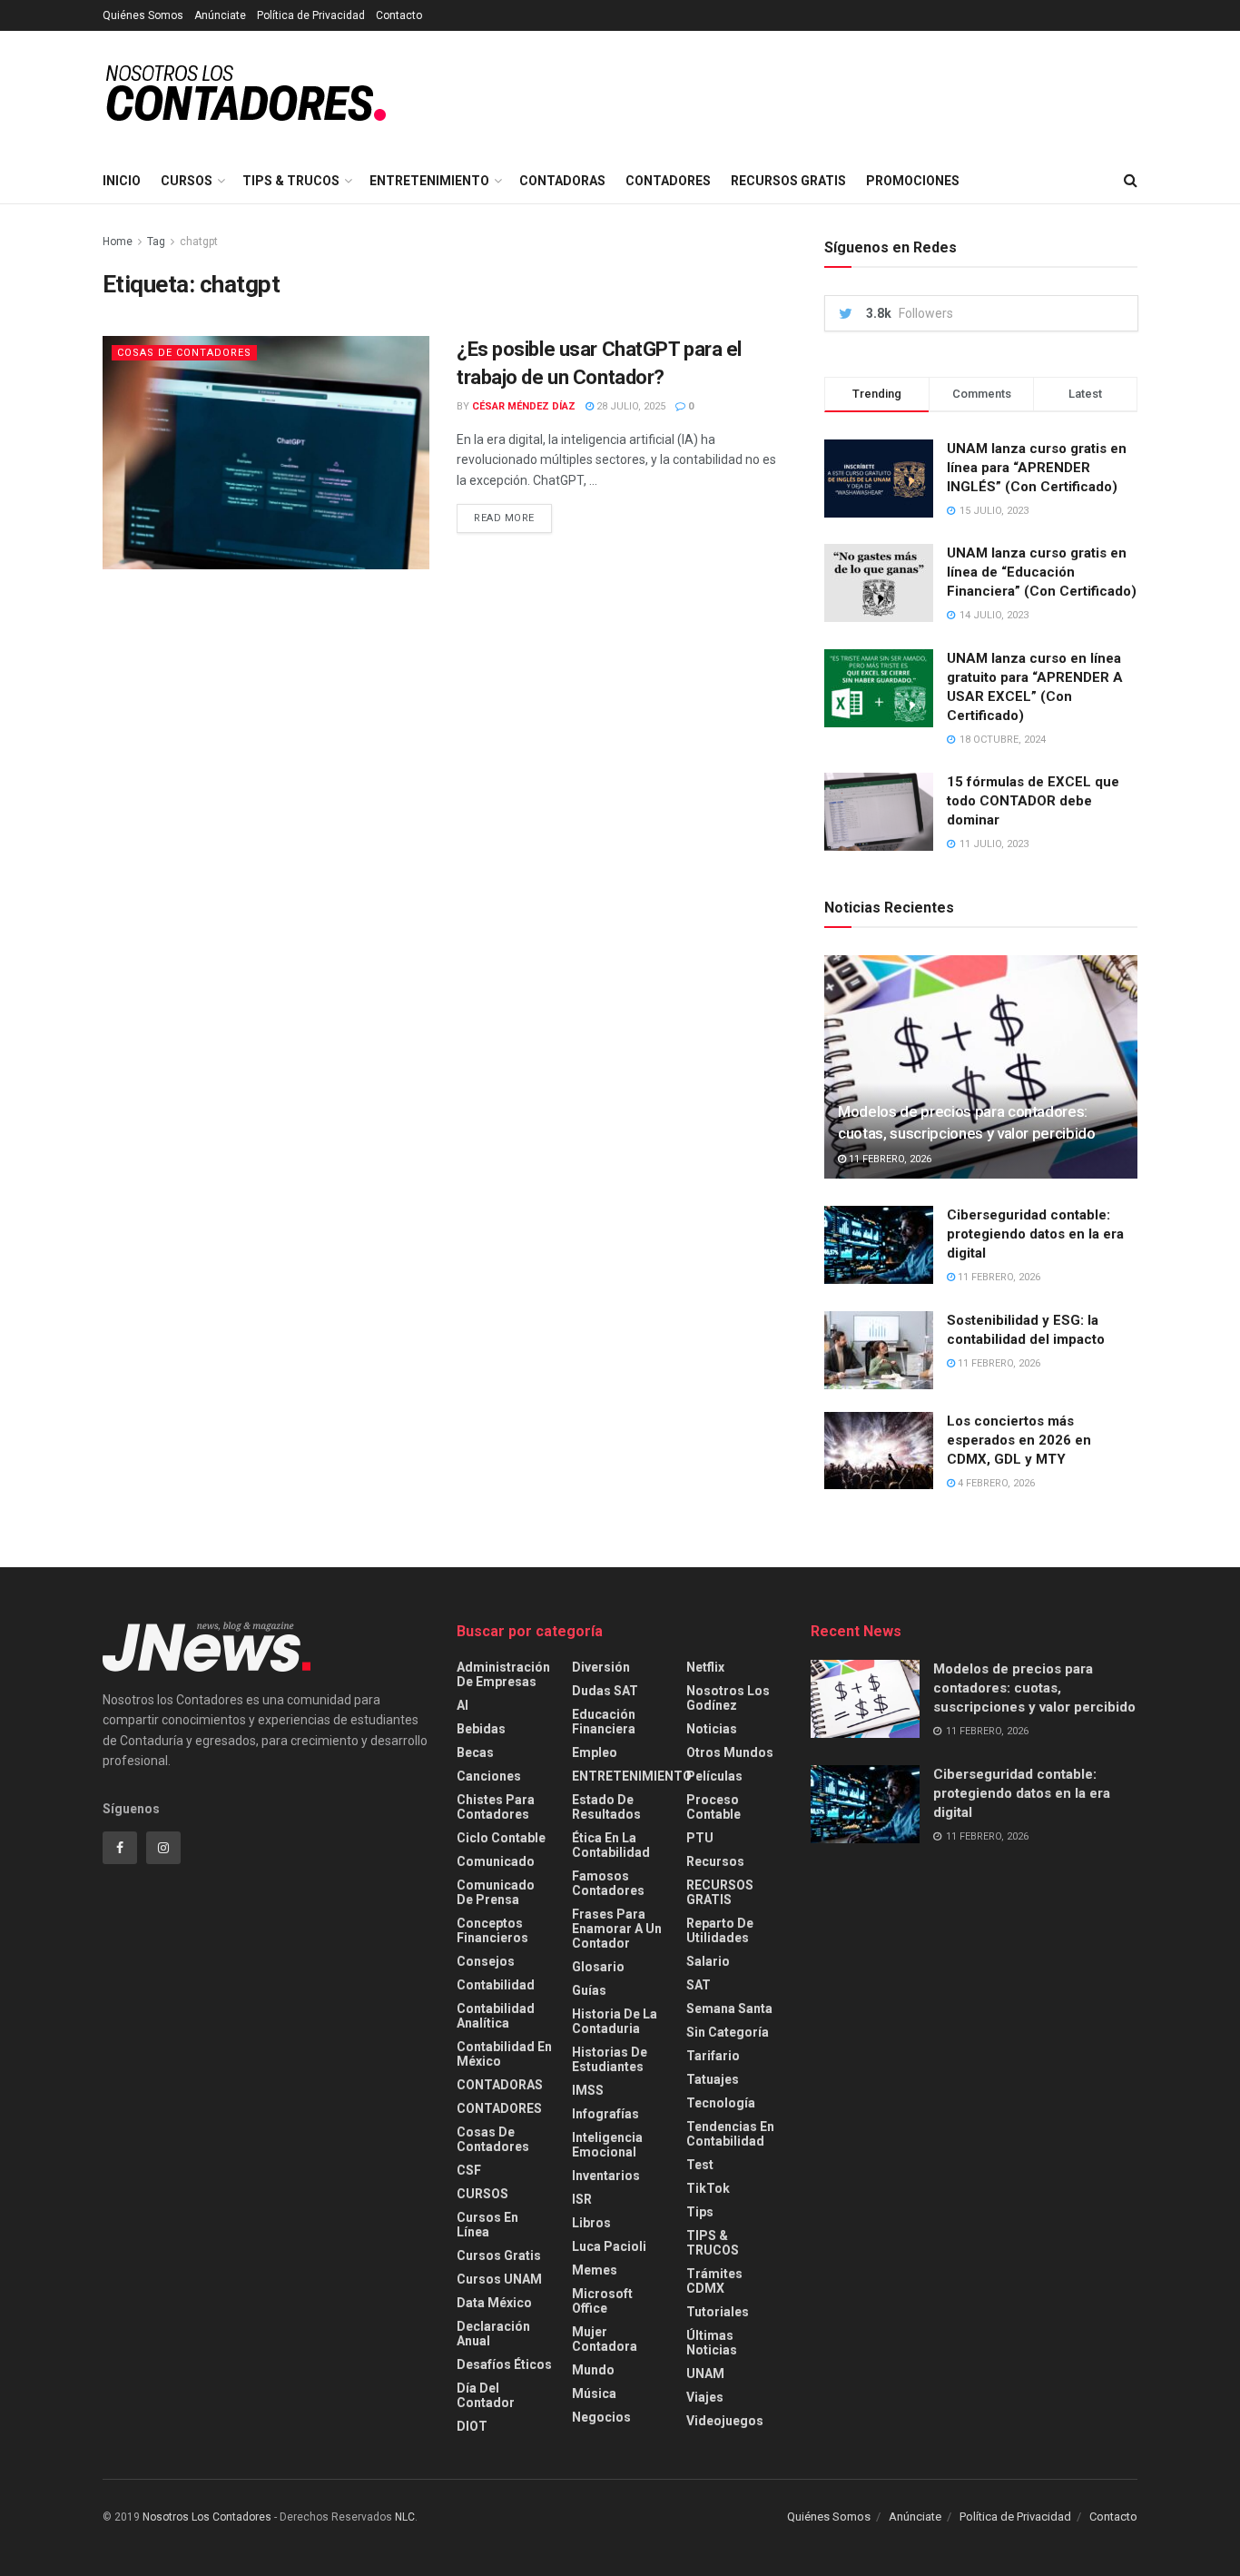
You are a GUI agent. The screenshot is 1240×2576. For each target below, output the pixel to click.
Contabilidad (496, 1985)
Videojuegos (725, 2421)
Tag (156, 242)
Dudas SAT (605, 1691)
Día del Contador (486, 2395)
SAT (699, 1985)
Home (118, 242)
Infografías (605, 2114)
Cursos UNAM (499, 2279)
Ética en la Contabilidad (611, 1845)
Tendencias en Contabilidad (730, 2134)
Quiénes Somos (143, 15)
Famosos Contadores (608, 1883)
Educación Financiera (604, 1722)
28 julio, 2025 (630, 406)
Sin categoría (728, 2032)
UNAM (705, 2374)
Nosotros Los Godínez (728, 1698)
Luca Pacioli (609, 2246)
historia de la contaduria (615, 2021)
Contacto (399, 15)
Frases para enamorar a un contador (617, 1929)
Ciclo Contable (501, 1838)
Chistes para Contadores (496, 1807)
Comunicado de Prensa (496, 1892)
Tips (700, 2212)
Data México (494, 2303)
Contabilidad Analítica (496, 2016)
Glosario (598, 1967)
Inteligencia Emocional (607, 2145)
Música (594, 2393)
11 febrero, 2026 (889, 1159)
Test (700, 2165)
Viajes (705, 2397)
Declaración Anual (493, 2334)
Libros (591, 2223)
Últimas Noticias (712, 2343)
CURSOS (187, 181)
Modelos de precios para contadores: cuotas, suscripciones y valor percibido (1034, 1688)
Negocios (601, 2417)
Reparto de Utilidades (720, 1930)
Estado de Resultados (606, 1807)
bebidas (481, 1729)
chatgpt (199, 242)
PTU (700, 1838)
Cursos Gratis (499, 2255)
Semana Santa (729, 2008)
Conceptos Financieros (492, 1930)
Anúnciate (220, 15)
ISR (582, 2199)
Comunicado (496, 1861)
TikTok (708, 2188)
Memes (595, 2270)
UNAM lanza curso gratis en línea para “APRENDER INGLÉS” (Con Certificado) (1037, 468)
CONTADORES (668, 181)
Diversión (601, 1667)
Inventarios (606, 2176)
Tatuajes (713, 2079)
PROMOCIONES (913, 181)
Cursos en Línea (487, 2225)
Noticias (712, 1729)
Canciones (489, 1776)
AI (463, 1705)
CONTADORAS (562, 181)
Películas (714, 1776)
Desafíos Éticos (504, 2364)
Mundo (593, 2370)
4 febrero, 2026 (995, 1483)
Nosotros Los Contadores (207, 2517)
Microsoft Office (602, 2301)
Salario (708, 1961)
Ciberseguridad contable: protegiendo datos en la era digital (1035, 1234)
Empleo (595, 1752)
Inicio (122, 181)
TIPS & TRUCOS (291, 181)
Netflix (705, 1667)
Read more (504, 518)
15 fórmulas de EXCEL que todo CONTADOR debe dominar (1033, 801)
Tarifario (713, 2056)
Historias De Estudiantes (610, 2059)
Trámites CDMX (714, 2281)
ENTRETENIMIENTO (429, 181)
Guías (589, 1990)
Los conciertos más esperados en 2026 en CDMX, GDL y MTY (1019, 1440)
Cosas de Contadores (184, 353)
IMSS (588, 2090)
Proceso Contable (713, 1807)
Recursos (715, 1861)
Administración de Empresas (503, 1674)
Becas (475, 1752)
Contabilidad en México (504, 2054)
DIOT (472, 2426)
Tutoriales (718, 2312)
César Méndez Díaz (524, 406)
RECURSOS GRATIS (788, 181)
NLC (403, 2517)
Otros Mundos (730, 1752)
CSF (469, 2170)
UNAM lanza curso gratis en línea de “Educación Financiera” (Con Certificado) (1042, 572)
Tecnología (721, 2103)
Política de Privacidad (311, 15)
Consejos (486, 1961)
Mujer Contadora (605, 2339)
